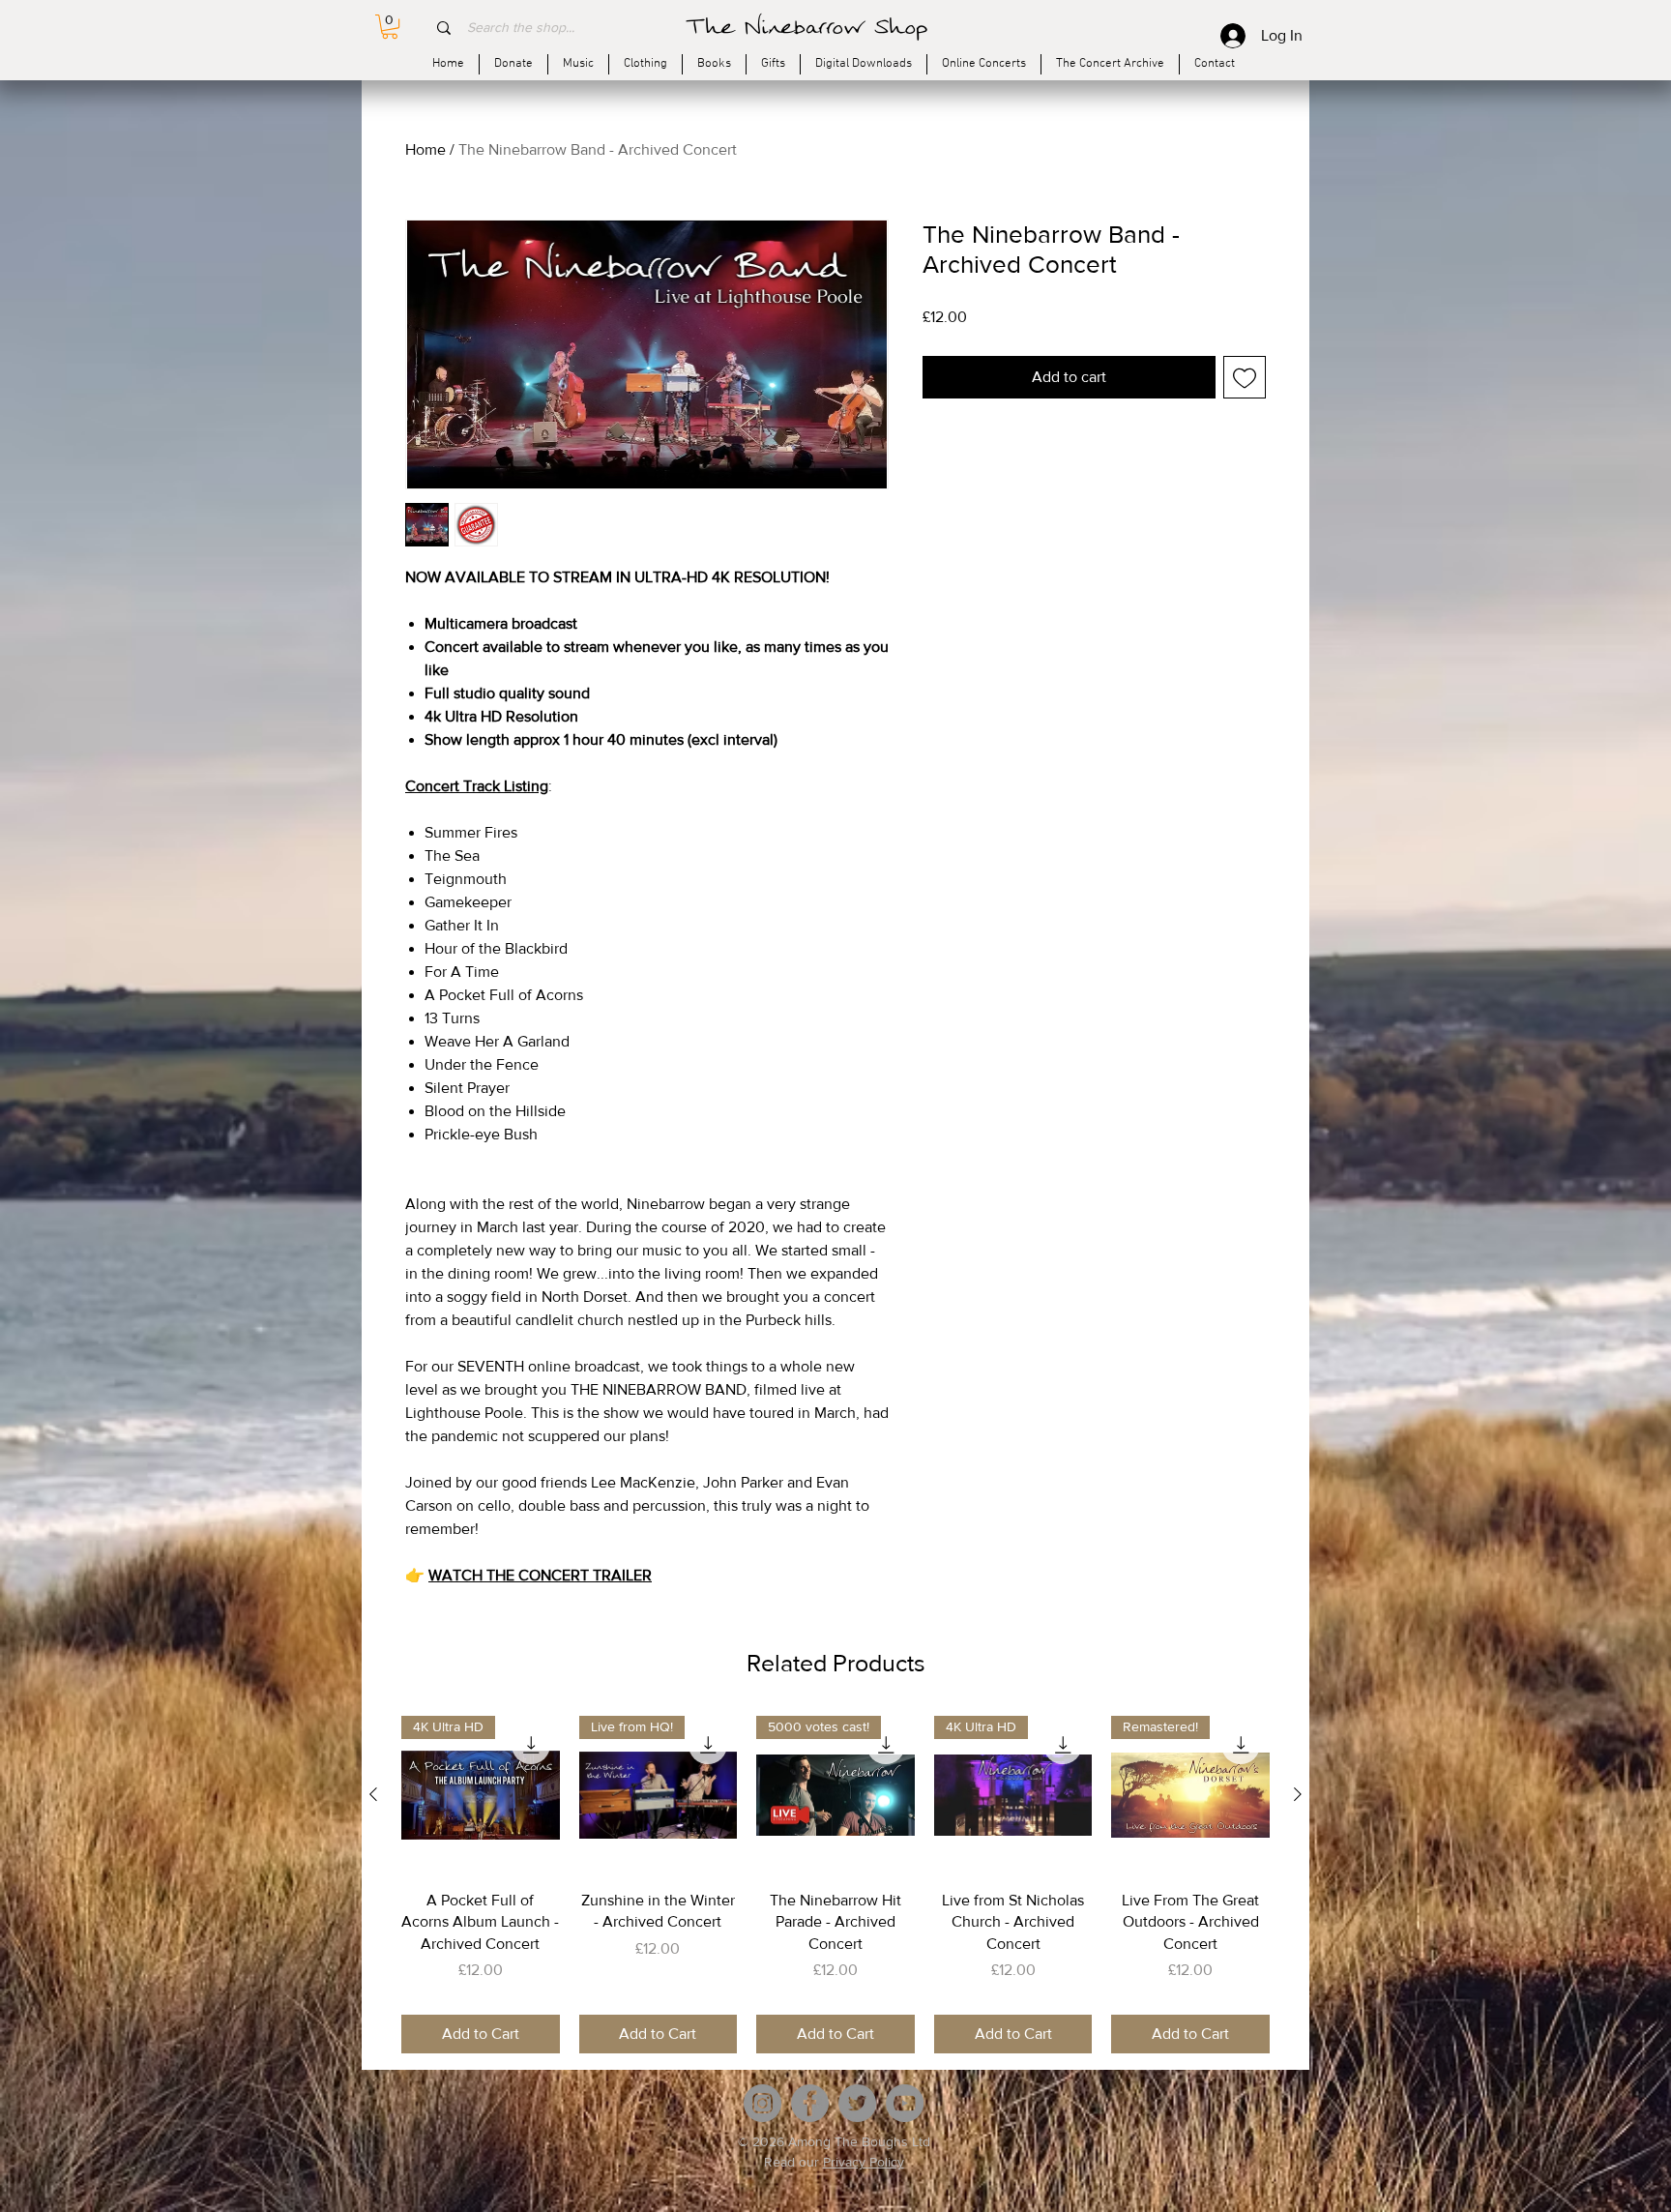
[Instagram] (762, 2103)
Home (425, 149)
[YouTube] (905, 2103)
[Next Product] (1298, 1794)
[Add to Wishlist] (1245, 377)
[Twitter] (857, 2103)
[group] (835, 1885)
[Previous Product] (373, 1794)
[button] (390, 27)
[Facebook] (810, 2103)
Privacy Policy (864, 2162)
